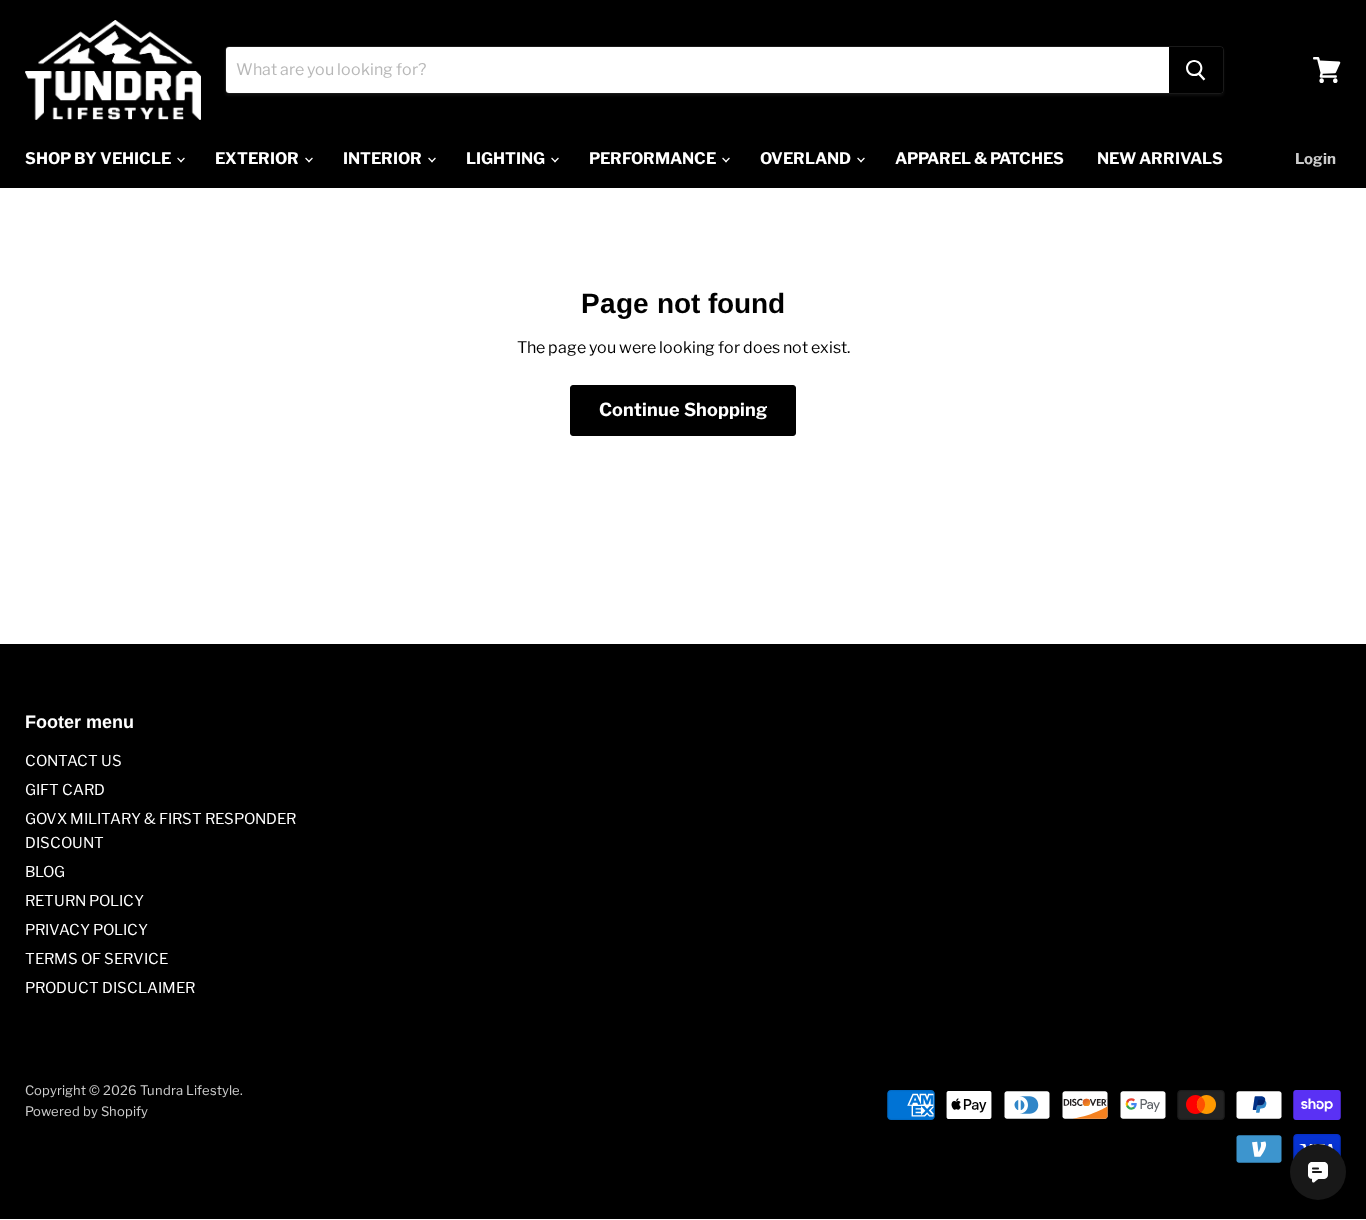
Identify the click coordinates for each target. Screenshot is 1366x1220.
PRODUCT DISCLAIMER (110, 988)
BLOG (45, 872)
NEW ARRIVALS (1160, 158)
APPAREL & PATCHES (979, 158)
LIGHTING (507, 158)
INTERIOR (384, 158)
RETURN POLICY (84, 901)
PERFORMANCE (654, 158)
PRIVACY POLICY (86, 930)
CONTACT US (73, 761)
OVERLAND (807, 158)
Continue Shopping (683, 409)
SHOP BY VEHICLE (99, 158)
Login (1315, 159)
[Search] (1196, 70)
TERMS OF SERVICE (96, 959)
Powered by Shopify (86, 1111)
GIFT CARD (65, 790)
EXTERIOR (258, 158)
